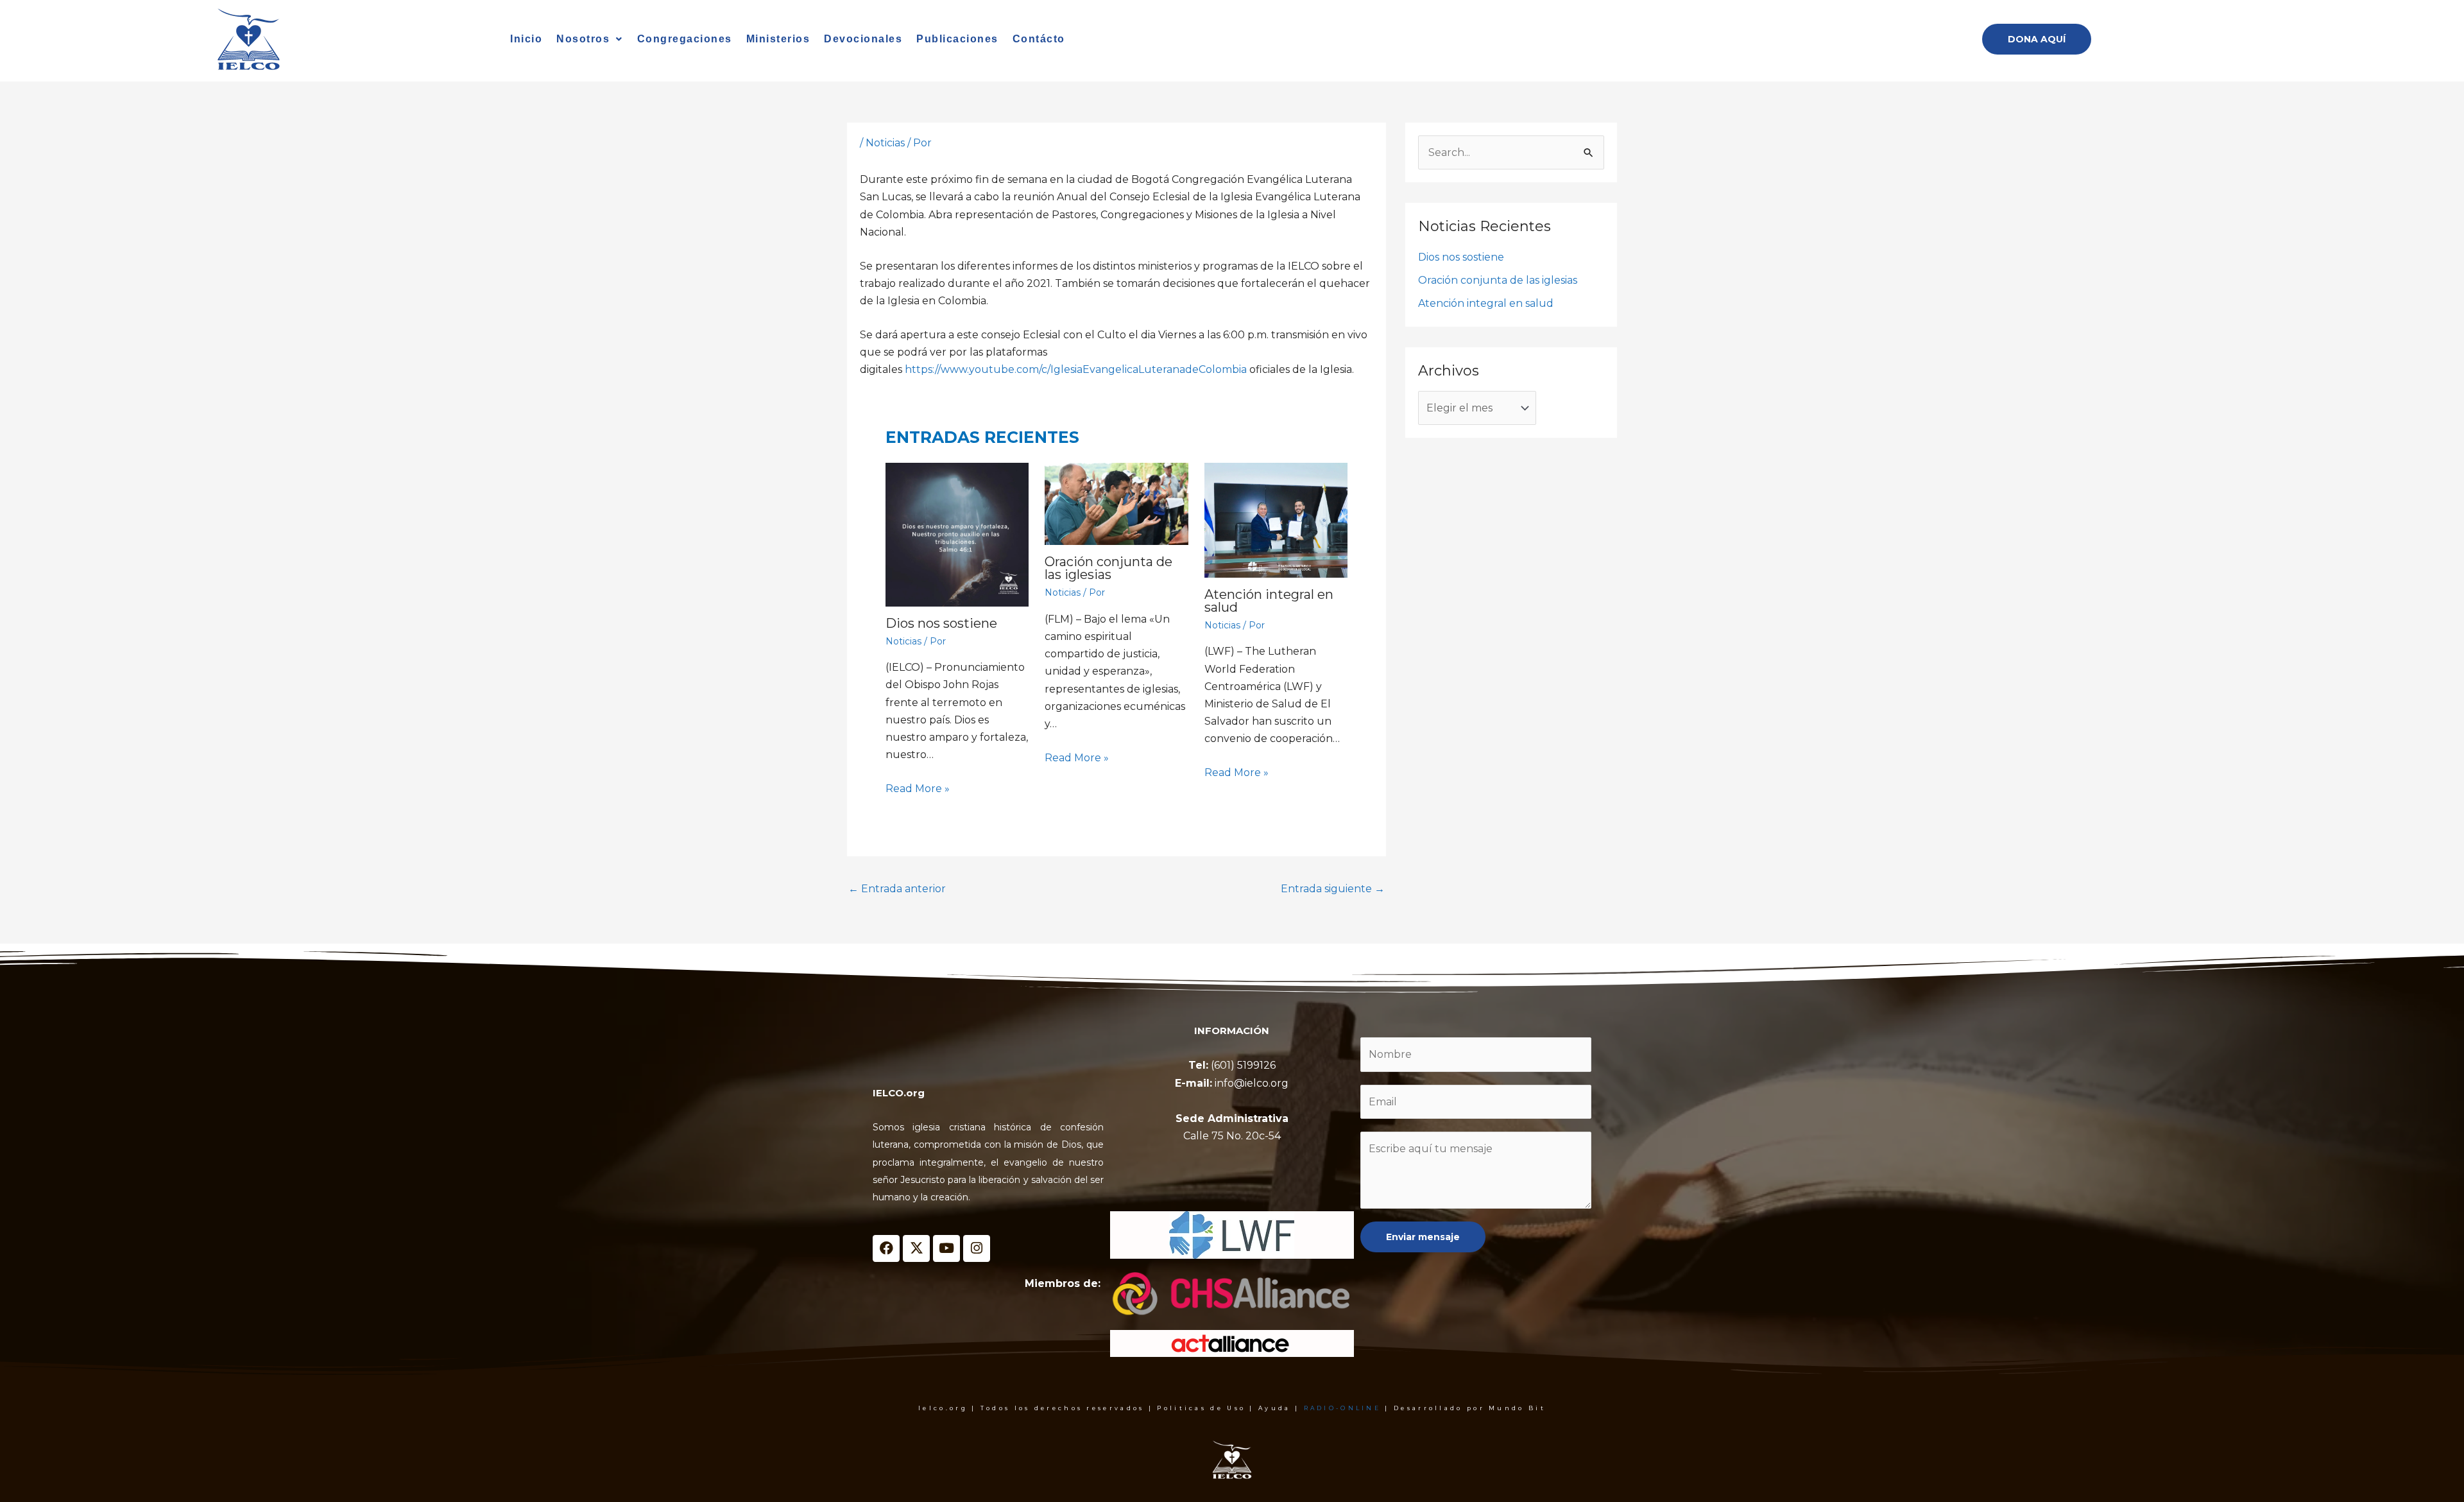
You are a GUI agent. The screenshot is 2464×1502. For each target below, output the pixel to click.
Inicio (526, 39)
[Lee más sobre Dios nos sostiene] (957, 534)
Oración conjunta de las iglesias (1108, 568)
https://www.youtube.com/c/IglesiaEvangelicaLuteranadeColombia (1076, 369)
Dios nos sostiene (941, 623)
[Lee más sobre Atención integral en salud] (1276, 520)
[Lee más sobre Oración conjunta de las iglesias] (1116, 504)
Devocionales (863, 39)
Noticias (885, 143)
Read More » (918, 789)
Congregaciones (685, 39)
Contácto (1039, 39)
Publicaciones (957, 39)
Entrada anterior (897, 889)
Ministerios (778, 39)
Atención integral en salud (1269, 601)
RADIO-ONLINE (1343, 1408)
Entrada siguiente (1333, 889)
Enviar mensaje (1423, 1237)
